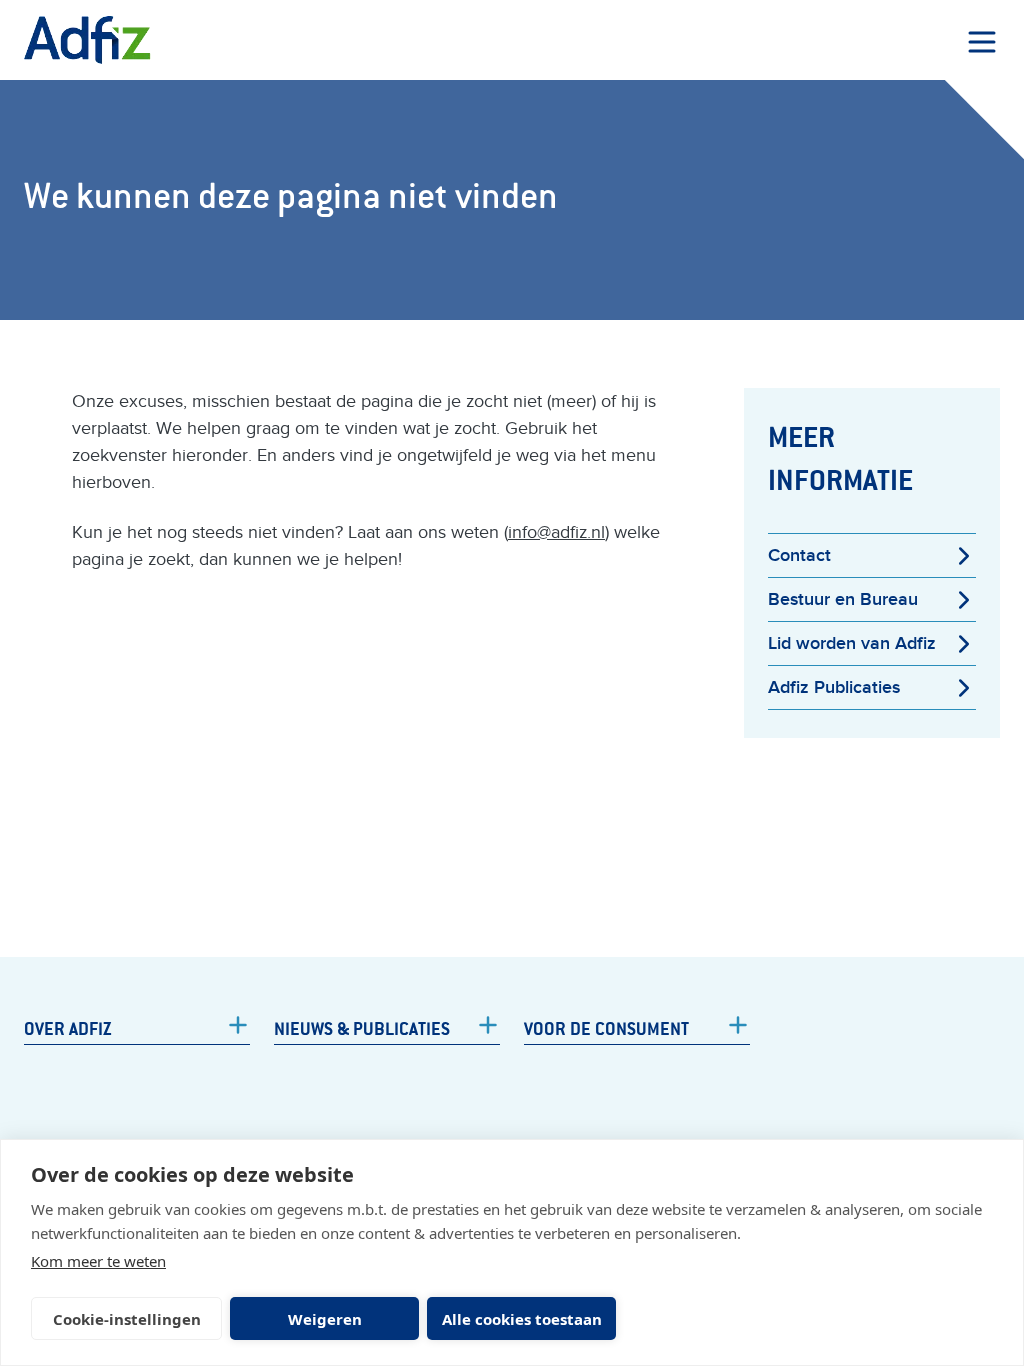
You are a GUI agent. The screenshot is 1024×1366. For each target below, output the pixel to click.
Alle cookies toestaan (522, 1319)
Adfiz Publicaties (834, 687)
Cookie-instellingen (127, 1319)
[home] (87, 40)
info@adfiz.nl (556, 532)
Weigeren (325, 1319)
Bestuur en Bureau (843, 599)
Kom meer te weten (98, 1261)
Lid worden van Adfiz (852, 643)
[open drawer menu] (982, 42)
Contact (799, 555)
